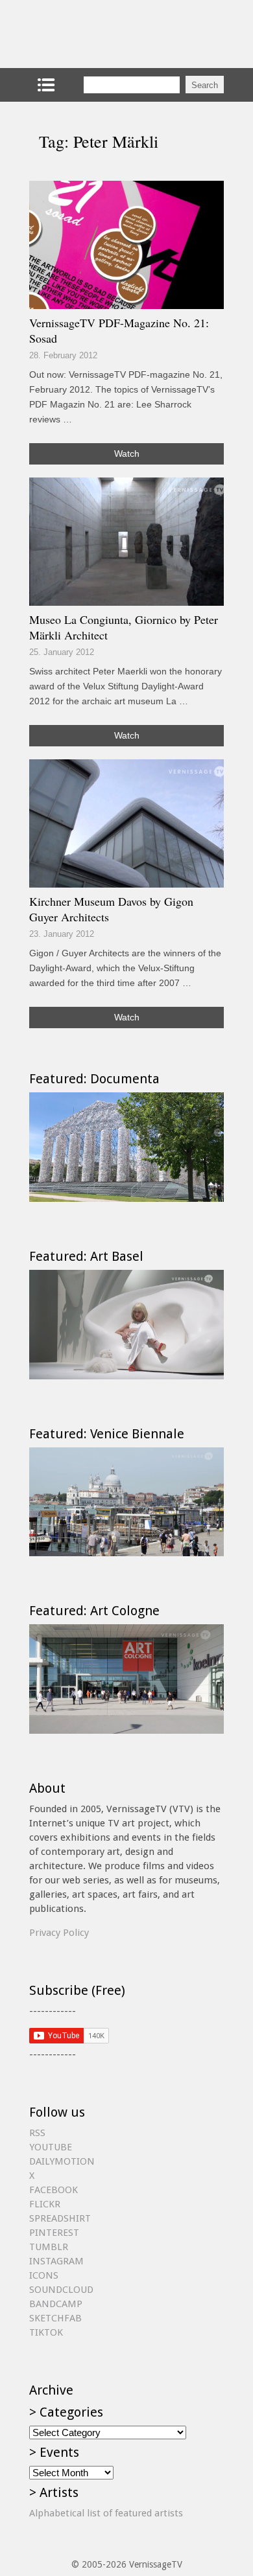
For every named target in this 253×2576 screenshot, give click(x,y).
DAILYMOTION (62, 2161)
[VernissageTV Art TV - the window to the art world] (94, 34)
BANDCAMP (56, 2304)
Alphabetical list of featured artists (106, 2513)
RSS (37, 2133)
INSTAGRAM (56, 2261)
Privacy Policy (59, 1933)
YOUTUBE (51, 2147)
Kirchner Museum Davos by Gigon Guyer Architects (111, 909)
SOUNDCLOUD (61, 2290)
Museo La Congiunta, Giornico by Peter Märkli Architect (124, 627)
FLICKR (45, 2204)
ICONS (44, 2275)
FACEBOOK (54, 2190)
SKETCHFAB (55, 2318)
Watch (127, 454)
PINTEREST (54, 2233)
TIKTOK (46, 2332)
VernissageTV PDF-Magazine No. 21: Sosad (119, 330)
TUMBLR (49, 2247)
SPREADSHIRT (60, 2218)
